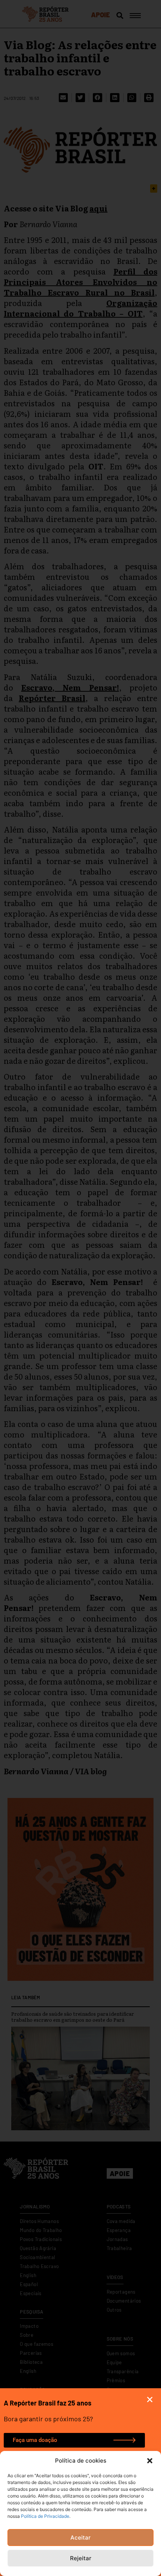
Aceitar (80, 2538)
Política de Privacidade (45, 2516)
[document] (80, 1288)
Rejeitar (81, 2558)
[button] (150, 2461)
